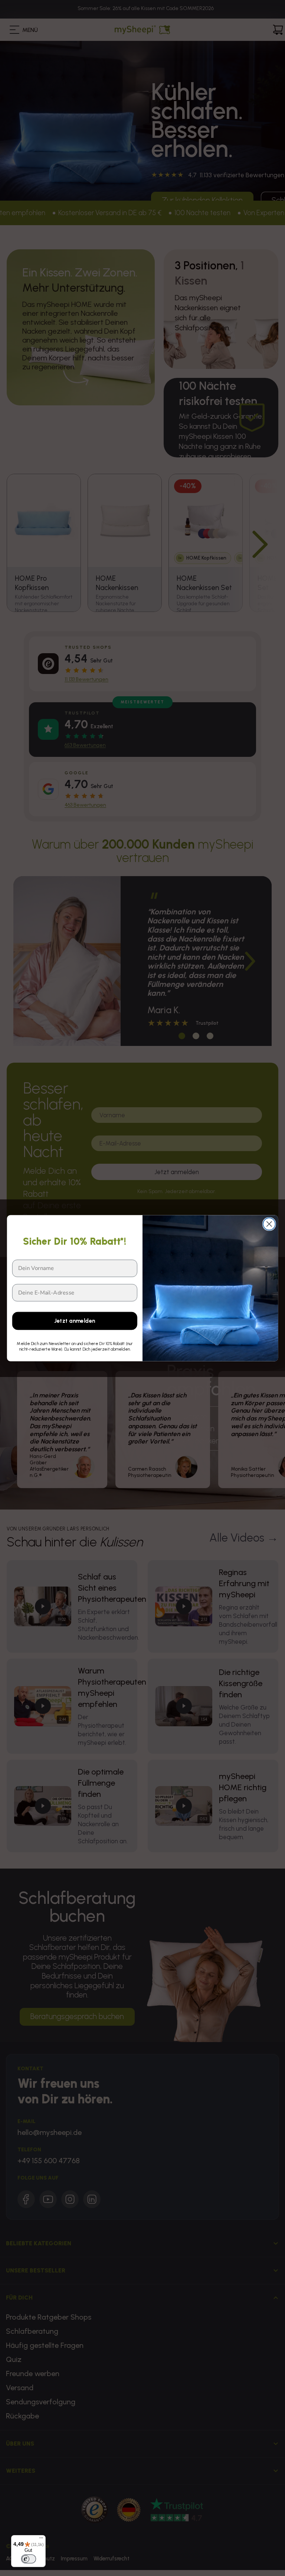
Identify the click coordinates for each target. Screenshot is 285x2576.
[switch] (29, 2559)
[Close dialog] (269, 1224)
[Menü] (41, 2540)
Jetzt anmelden (75, 1321)
